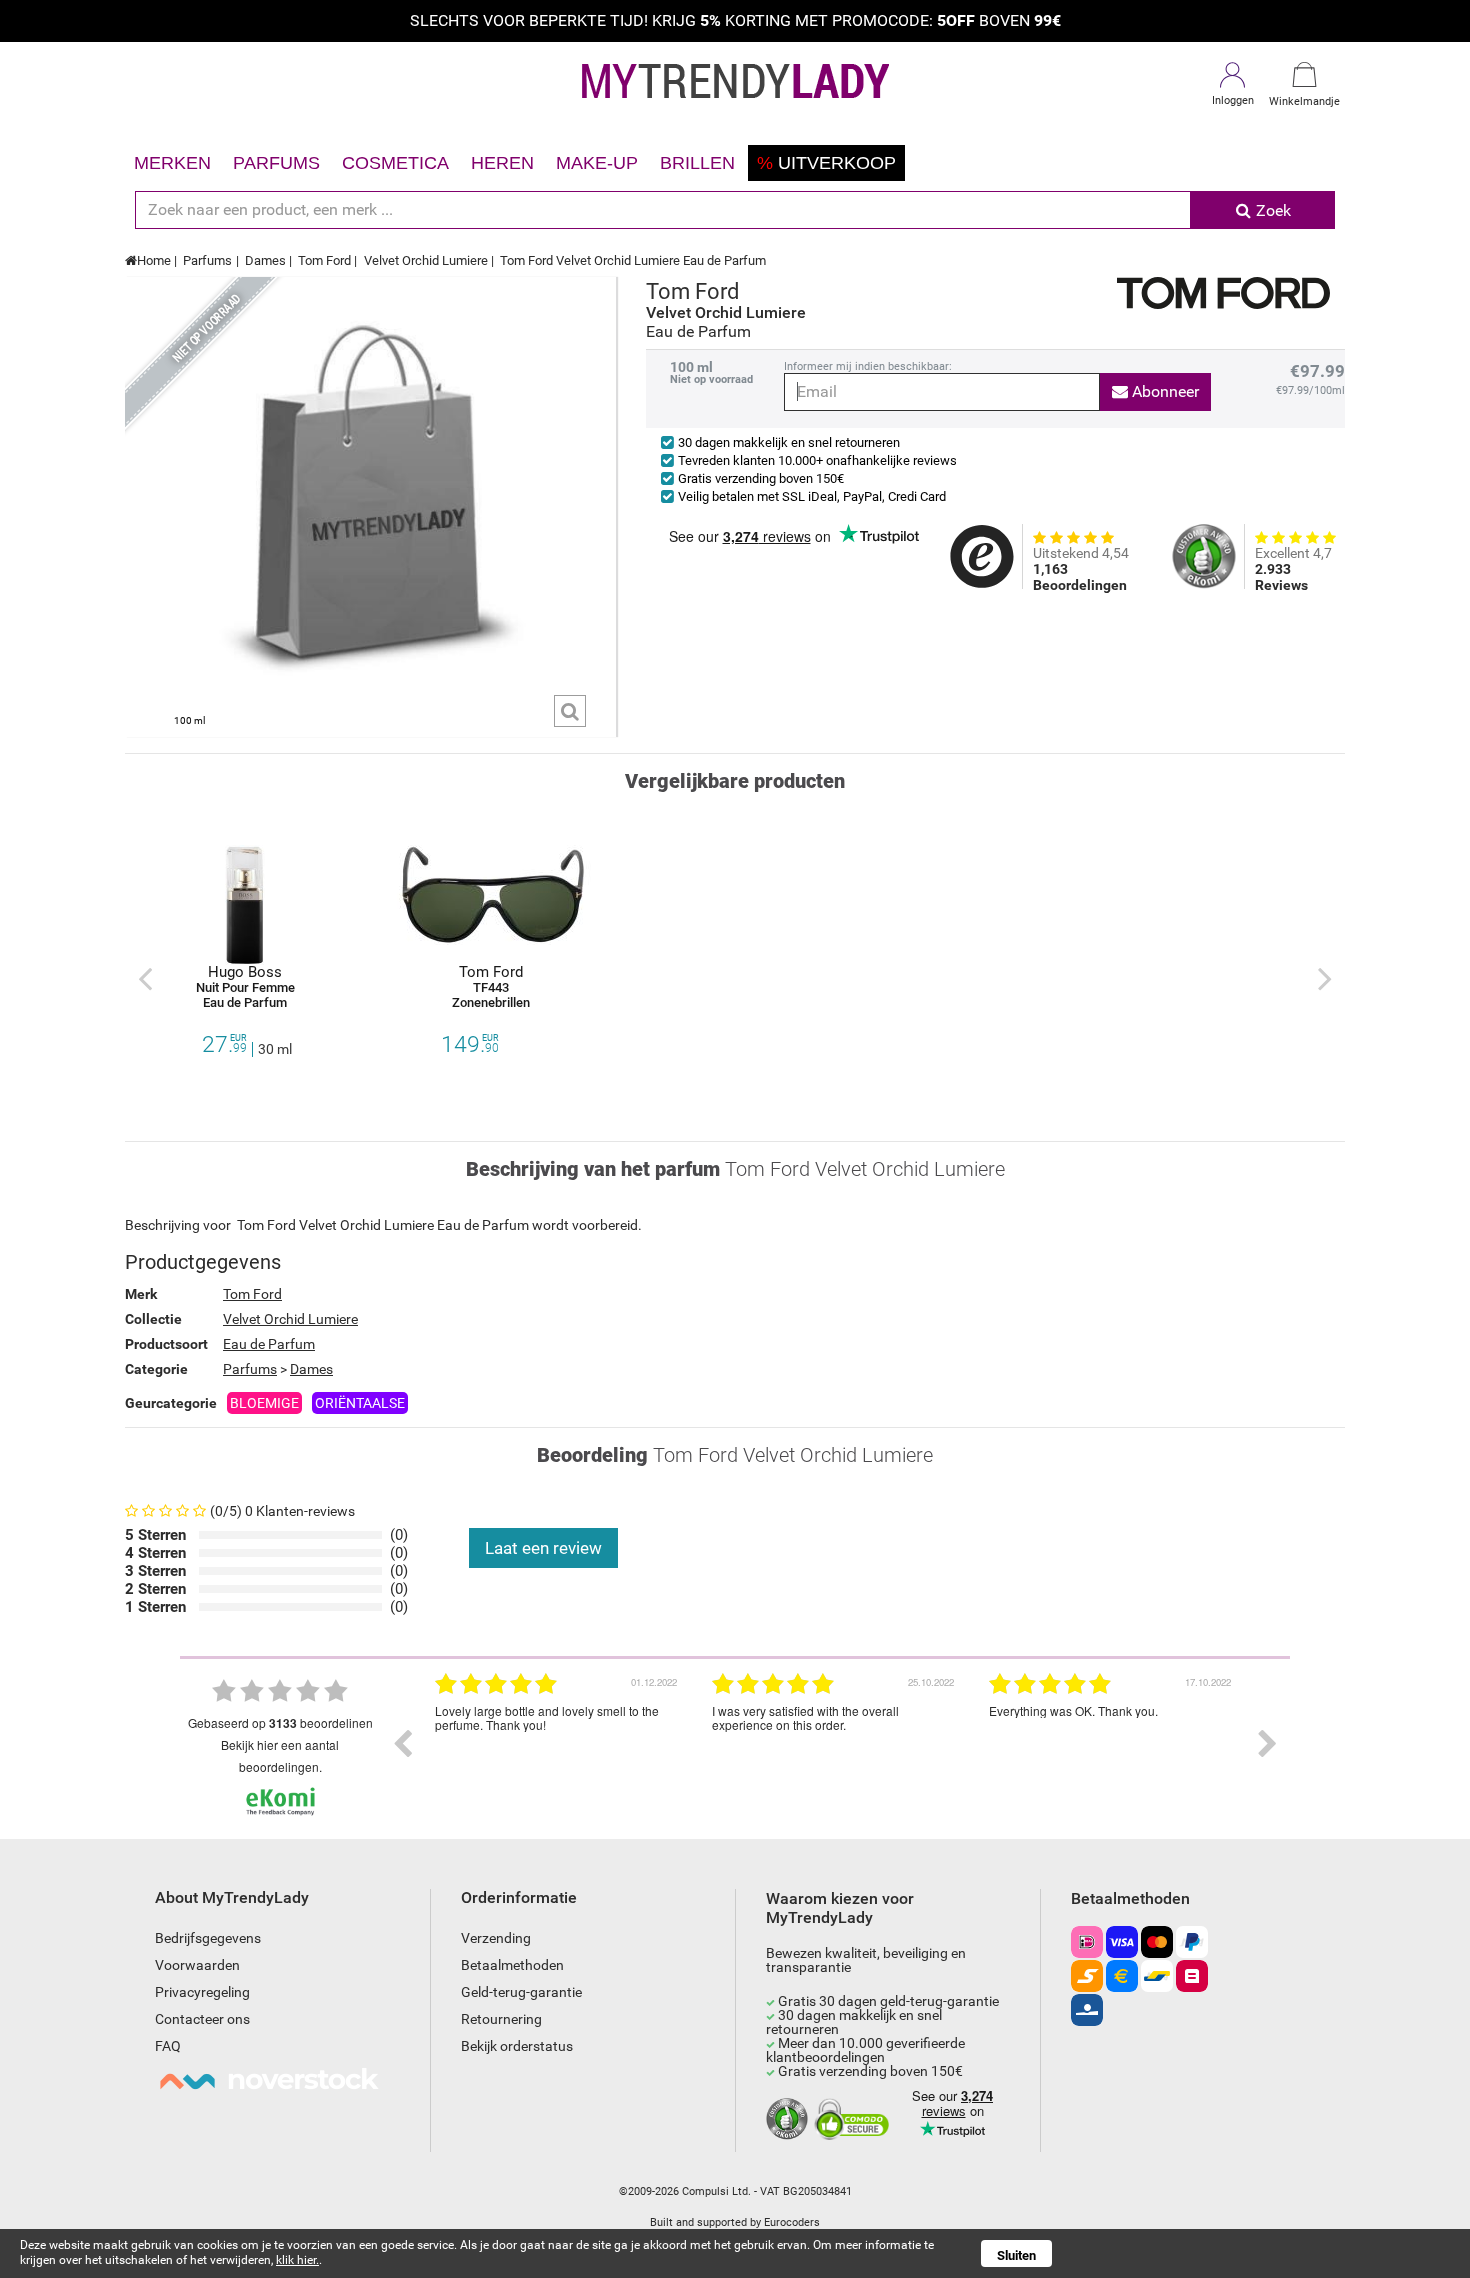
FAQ (168, 2046)
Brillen (697, 163)
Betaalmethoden (512, 1965)
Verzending (496, 1938)
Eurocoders (792, 2222)
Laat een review (543, 1548)
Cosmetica (395, 163)
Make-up (597, 163)
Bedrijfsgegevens (208, 1938)
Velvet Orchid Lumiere (426, 260)
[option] (558, 1744)
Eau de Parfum (269, 1344)
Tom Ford (324, 260)
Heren (502, 163)
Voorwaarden (197, 1965)
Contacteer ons (202, 2019)
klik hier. (297, 2260)
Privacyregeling (202, 1992)
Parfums (276, 163)
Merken (172, 163)
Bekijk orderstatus (517, 2046)
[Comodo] (854, 2120)
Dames (265, 260)
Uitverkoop (826, 163)
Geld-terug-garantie (521, 1992)
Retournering (501, 2019)
